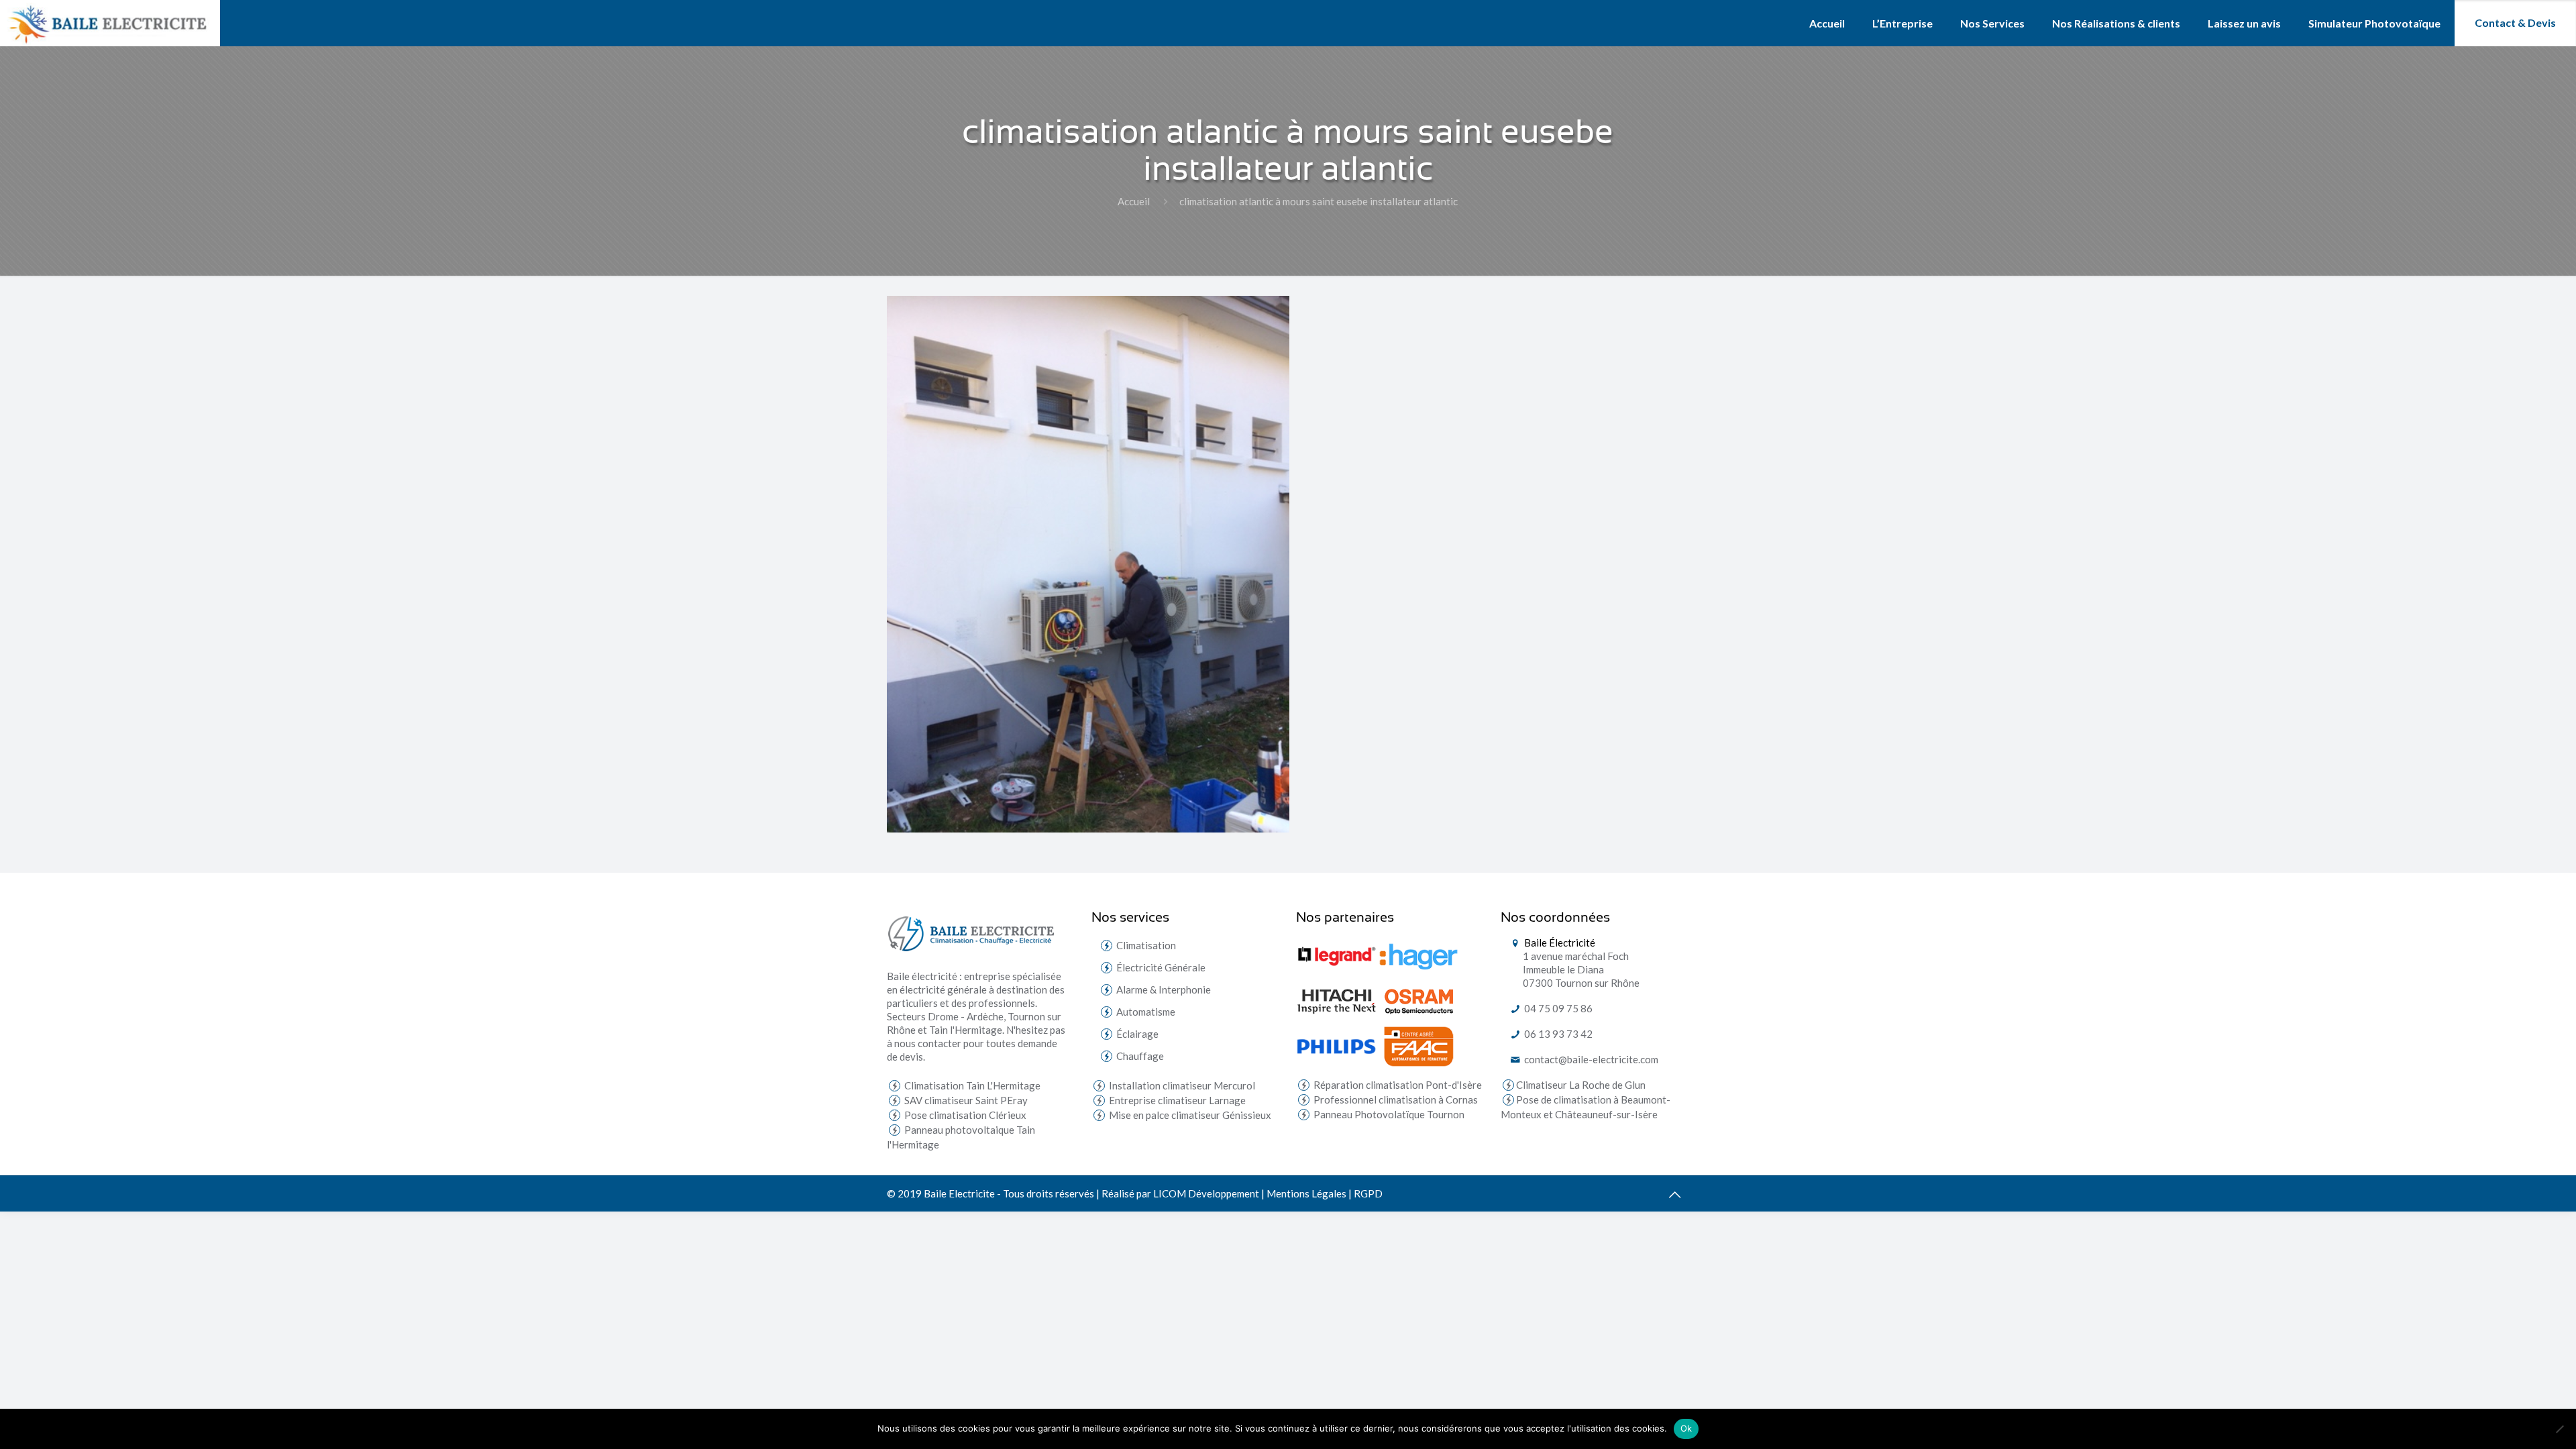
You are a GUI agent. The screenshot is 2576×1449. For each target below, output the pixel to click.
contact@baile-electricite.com (1590, 1059)
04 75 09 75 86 (1557, 1008)
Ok (1686, 1428)
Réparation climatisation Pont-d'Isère (1397, 1085)
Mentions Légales (1306, 1193)
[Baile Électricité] (110, 23)
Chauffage (1140, 1056)
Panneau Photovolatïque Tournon (1388, 1114)
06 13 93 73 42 (1557, 1034)
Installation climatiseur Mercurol (1181, 1085)
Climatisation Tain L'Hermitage (971, 1085)
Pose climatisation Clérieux (964, 1115)
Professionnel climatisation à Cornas (1395, 1099)
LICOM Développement (1206, 1193)
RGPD (1368, 1193)
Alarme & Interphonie (1164, 989)
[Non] (2559, 1429)
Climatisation (1146, 945)
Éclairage (1137, 1034)
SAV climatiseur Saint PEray (965, 1100)
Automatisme (1146, 1012)
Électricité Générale (1161, 967)
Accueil (1134, 201)
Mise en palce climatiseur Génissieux (1189, 1115)
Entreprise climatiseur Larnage (1176, 1100)
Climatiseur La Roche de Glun (1581, 1085)
